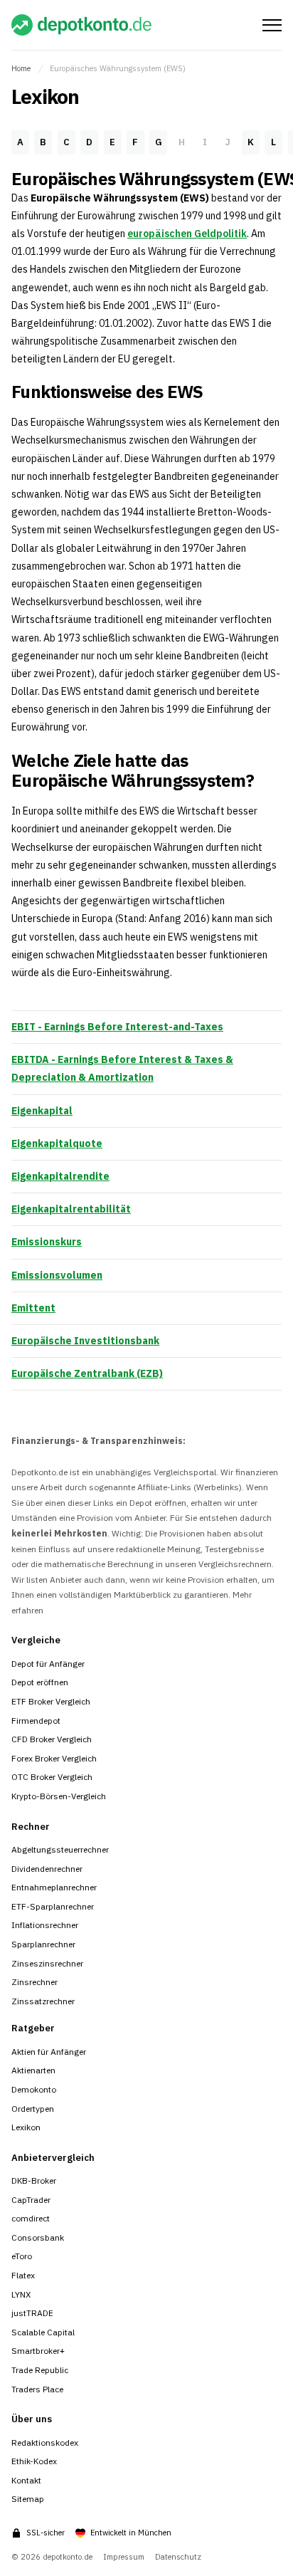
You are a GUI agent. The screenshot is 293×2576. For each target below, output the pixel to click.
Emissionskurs (47, 1242)
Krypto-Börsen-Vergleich (59, 1796)
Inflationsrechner (45, 1925)
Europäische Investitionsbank (85, 1341)
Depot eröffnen (40, 1682)
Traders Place (37, 2389)
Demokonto (34, 2089)
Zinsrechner (34, 1982)
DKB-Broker (34, 2180)
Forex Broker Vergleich (54, 1758)
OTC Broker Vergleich (52, 1777)
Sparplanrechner (43, 1944)
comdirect (31, 2218)
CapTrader (31, 2200)
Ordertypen (33, 2109)
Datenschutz (178, 2557)
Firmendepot (36, 1721)
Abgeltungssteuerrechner (60, 1849)
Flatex (23, 2275)
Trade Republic (40, 2370)
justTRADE (32, 2313)
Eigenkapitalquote (57, 1143)
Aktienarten (33, 2070)
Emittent (33, 1308)
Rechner (31, 1827)
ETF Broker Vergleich (51, 1701)
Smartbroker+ (38, 2351)
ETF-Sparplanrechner (53, 1906)
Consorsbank (38, 2237)
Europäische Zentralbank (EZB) (87, 1373)
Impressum (124, 2557)
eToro (22, 2256)
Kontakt (26, 2480)
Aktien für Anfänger (49, 2052)
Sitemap (28, 2499)
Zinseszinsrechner (47, 1963)
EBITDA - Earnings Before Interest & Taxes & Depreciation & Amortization (122, 1068)
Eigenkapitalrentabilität (71, 1209)
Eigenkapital (42, 1111)
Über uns (32, 2419)
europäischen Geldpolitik (187, 234)
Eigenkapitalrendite (60, 1176)
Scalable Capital (43, 2332)
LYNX (21, 2294)
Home (21, 68)
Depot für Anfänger (48, 1664)
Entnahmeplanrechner (54, 1887)
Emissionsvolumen (57, 1275)
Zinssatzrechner (43, 2001)
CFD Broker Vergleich (52, 1739)
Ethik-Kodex (34, 2461)
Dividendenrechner (47, 1869)
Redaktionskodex (45, 2443)
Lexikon (26, 2127)
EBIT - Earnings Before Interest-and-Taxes (117, 1027)
